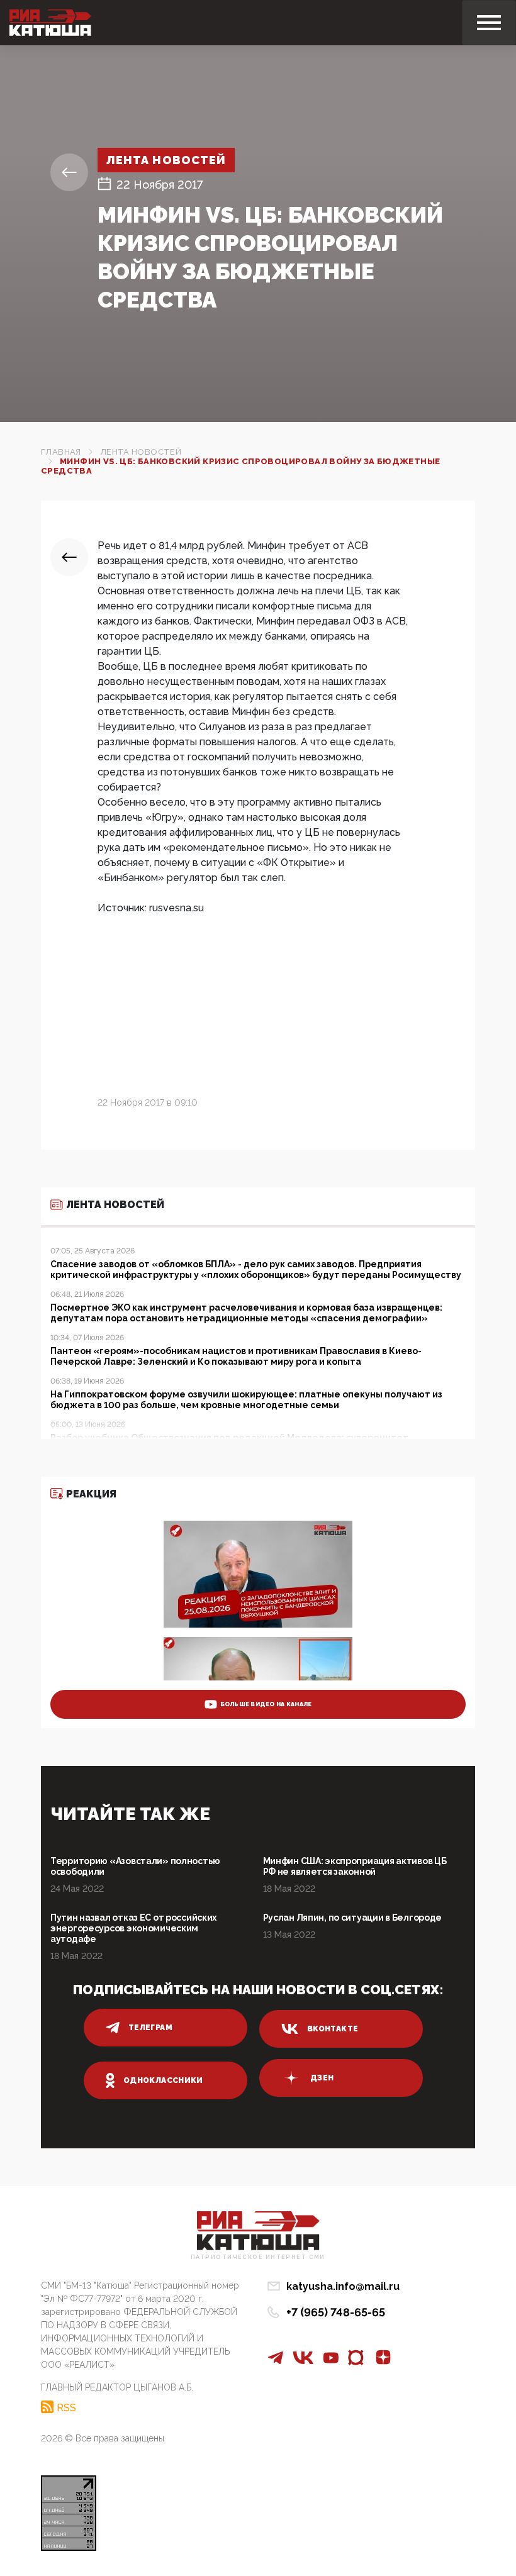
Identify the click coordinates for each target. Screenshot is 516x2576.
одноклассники (163, 2080)
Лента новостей (166, 160)
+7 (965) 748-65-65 (336, 2312)
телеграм (150, 2028)
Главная (61, 452)
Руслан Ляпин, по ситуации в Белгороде (353, 1918)
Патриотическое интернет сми (258, 2257)
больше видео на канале (266, 1704)
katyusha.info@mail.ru (343, 2286)
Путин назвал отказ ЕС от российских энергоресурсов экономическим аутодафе (133, 1928)
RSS (66, 2407)
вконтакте (333, 2029)
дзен (322, 2078)
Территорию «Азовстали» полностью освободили (135, 1866)
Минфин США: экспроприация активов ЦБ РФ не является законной (355, 1866)
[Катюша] (50, 23)
